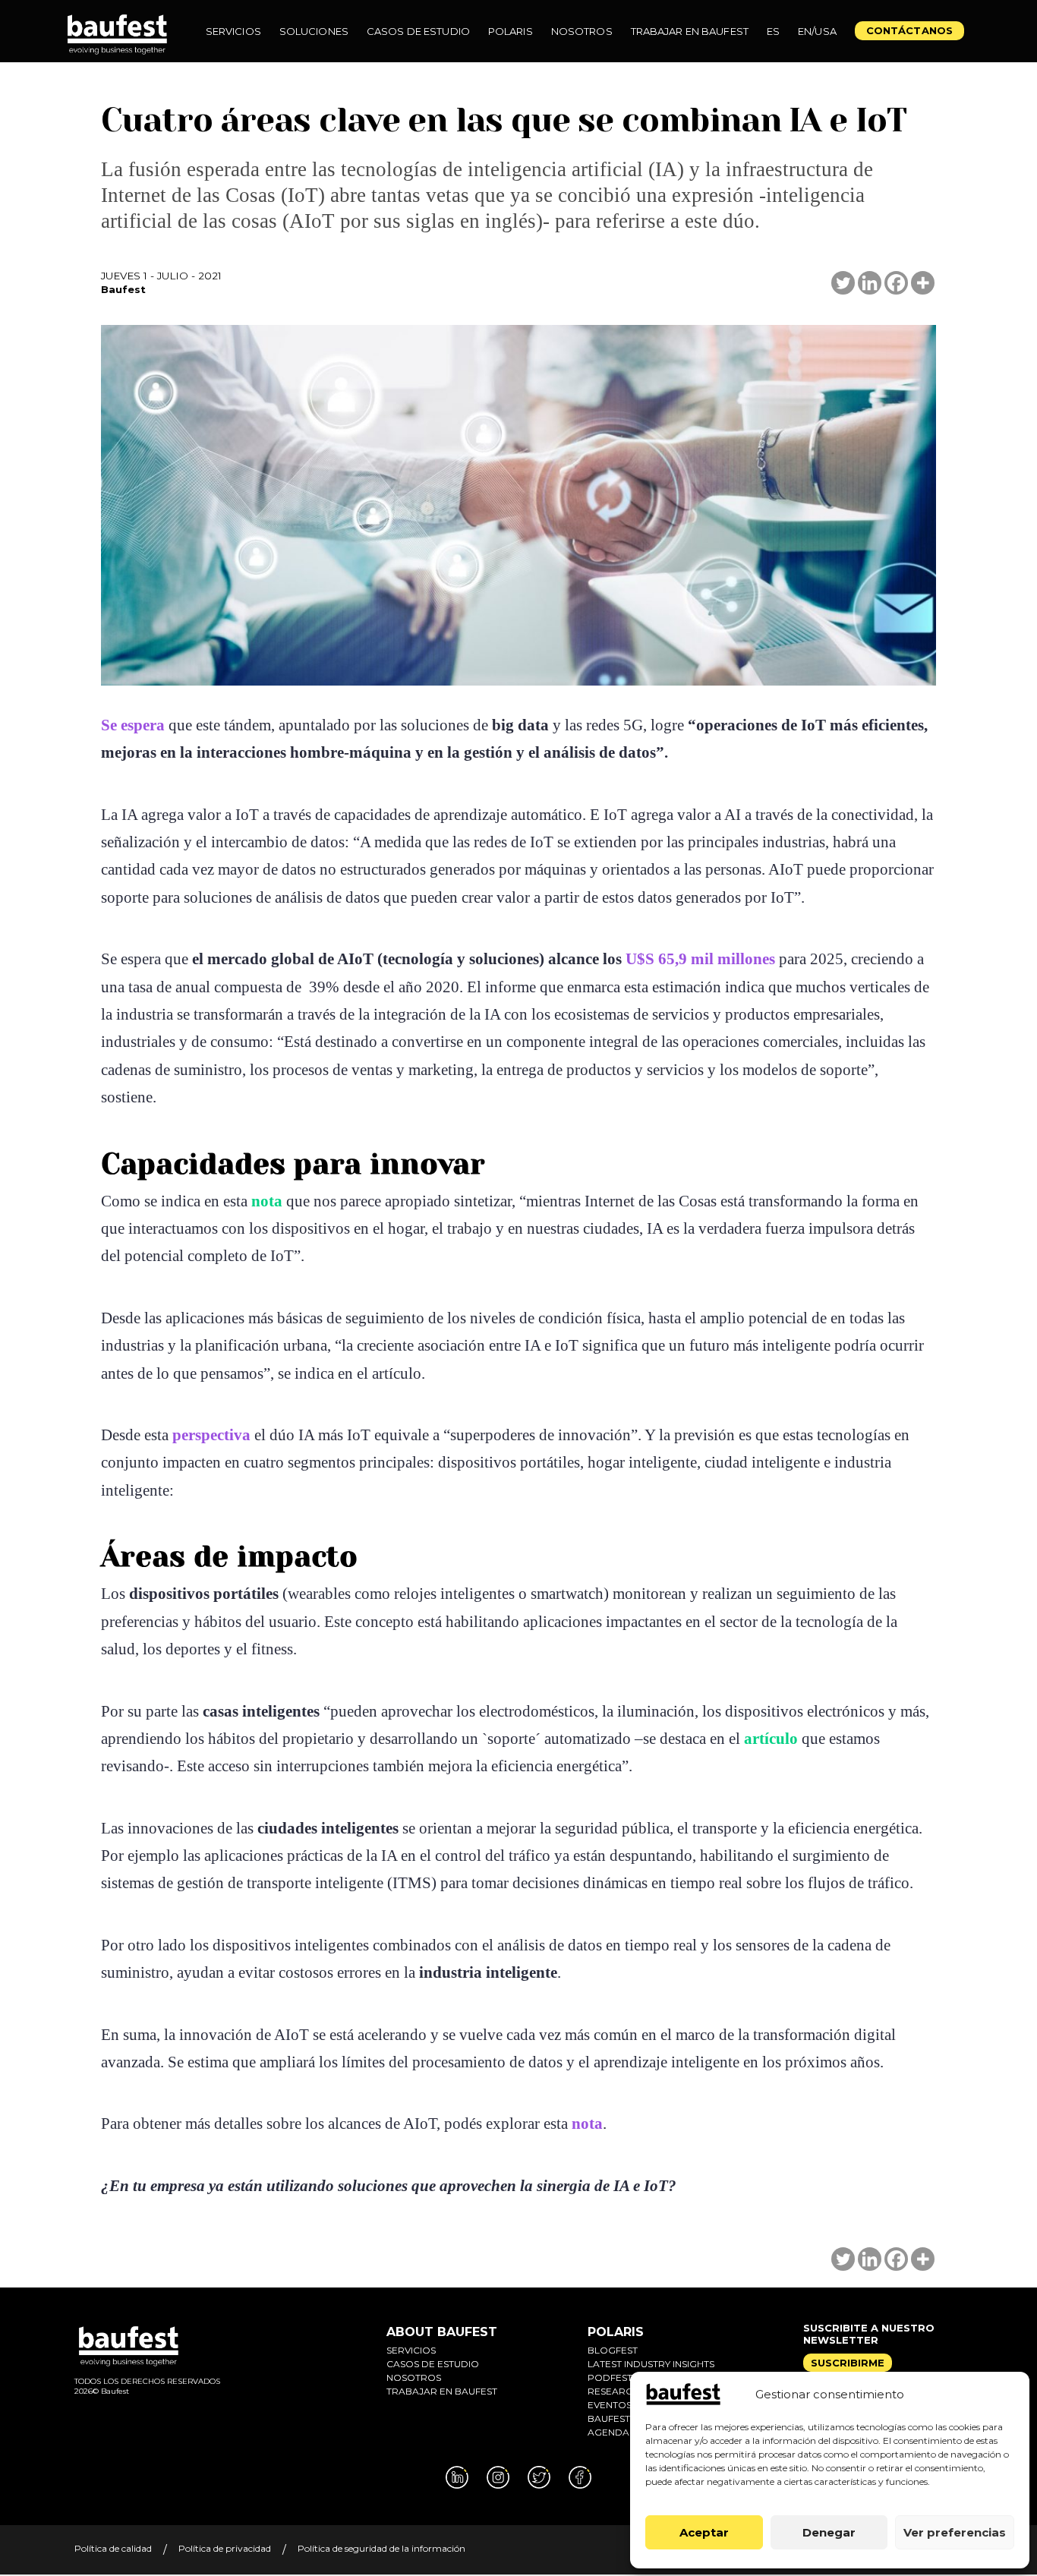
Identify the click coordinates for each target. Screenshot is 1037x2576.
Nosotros (414, 2377)
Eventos (610, 2405)
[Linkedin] (870, 283)
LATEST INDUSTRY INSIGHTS (651, 2364)
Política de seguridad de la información (381, 2548)
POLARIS (616, 2332)
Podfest (610, 2377)
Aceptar (704, 2532)
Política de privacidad (225, 2548)
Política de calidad (113, 2548)
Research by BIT (629, 2391)
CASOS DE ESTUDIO (433, 2364)
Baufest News (624, 2418)
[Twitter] (843, 283)
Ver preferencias (955, 2532)
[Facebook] (896, 283)
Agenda (608, 2432)
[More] (923, 283)
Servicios (411, 2350)
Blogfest (613, 2350)
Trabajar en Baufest (442, 2391)
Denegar (829, 2532)
